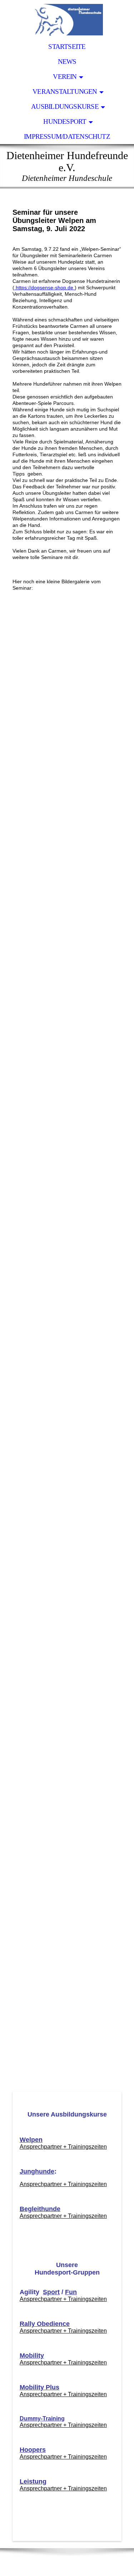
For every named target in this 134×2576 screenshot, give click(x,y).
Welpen (31, 2140)
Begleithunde (40, 2209)
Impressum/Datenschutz (67, 136)
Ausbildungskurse (65, 106)
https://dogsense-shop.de (44, 288)
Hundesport (65, 121)
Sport (51, 2292)
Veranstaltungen (65, 92)
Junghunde (37, 2171)
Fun (71, 2292)
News (67, 62)
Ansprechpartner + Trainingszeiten (63, 2147)
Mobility (32, 2356)
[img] (67, 20)
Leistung (33, 2481)
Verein (65, 77)
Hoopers (33, 2450)
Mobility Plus (39, 2387)
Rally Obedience (45, 2324)
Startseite (67, 47)
